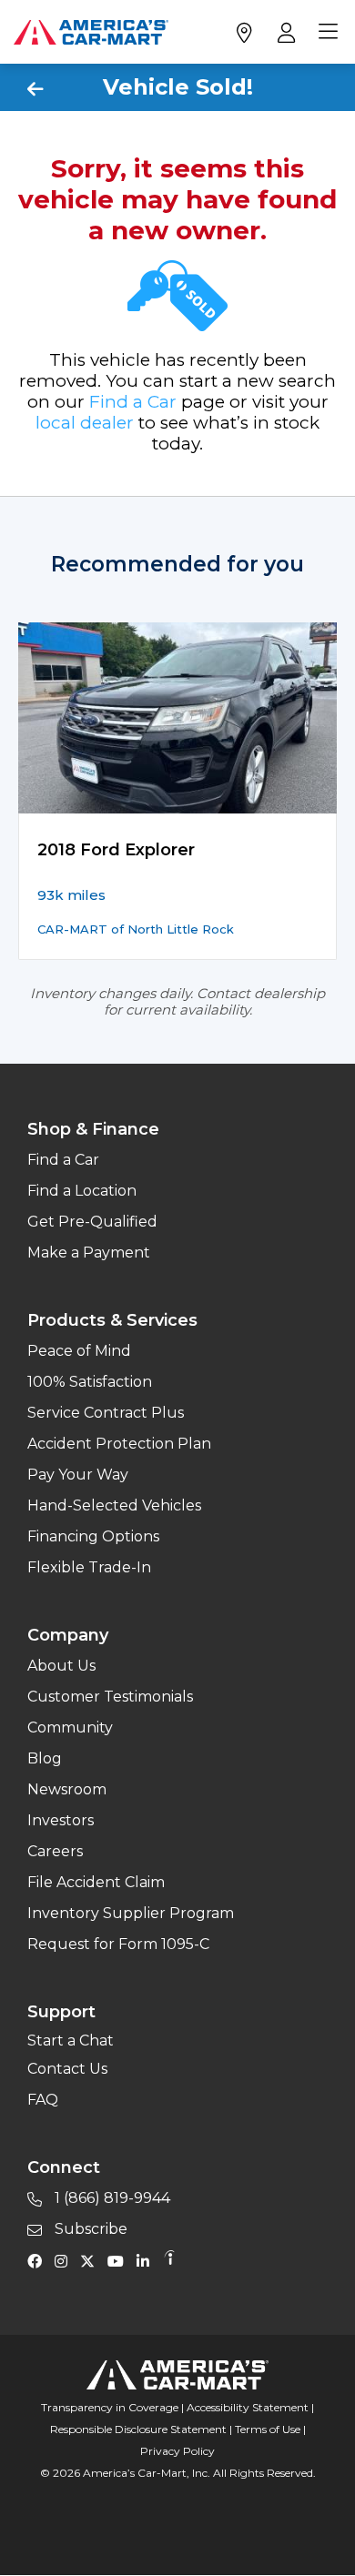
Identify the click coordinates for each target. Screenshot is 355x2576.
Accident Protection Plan (119, 1444)
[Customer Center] (284, 32)
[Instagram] (66, 2260)
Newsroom (67, 1789)
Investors (61, 1820)
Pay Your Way (78, 1475)
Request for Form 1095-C (118, 1944)
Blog (45, 1758)
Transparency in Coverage (110, 2407)
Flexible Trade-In (89, 1567)
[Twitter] (92, 2260)
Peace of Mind (79, 1351)
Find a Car (133, 402)
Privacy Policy (177, 2451)
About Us (61, 1666)
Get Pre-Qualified (92, 1222)
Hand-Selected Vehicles (114, 1505)
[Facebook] (39, 2260)
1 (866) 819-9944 (111, 2198)
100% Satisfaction (90, 1382)
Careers (55, 1851)
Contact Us (67, 2069)
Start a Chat (71, 2041)
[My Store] (243, 32)
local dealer (85, 423)
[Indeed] (169, 2260)
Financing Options (93, 1536)
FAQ (43, 2100)
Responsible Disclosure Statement (138, 2429)
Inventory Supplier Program (131, 1913)
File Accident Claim (96, 1882)
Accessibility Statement (248, 2407)
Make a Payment (89, 1253)
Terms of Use (268, 2429)
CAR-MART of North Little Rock (136, 929)
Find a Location (82, 1191)
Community (70, 1727)
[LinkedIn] (147, 2260)
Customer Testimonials (110, 1697)
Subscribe (89, 2229)
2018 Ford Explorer (116, 850)
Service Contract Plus (106, 1413)
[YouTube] (120, 2260)
